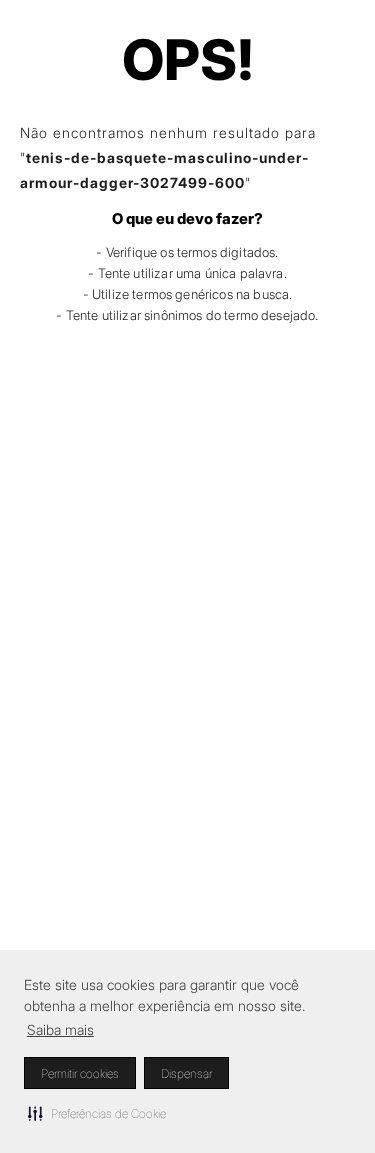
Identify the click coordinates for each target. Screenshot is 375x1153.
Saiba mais (60, 1029)
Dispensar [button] (186, 1073)
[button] (97, 1113)
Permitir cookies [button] (80, 1073)
